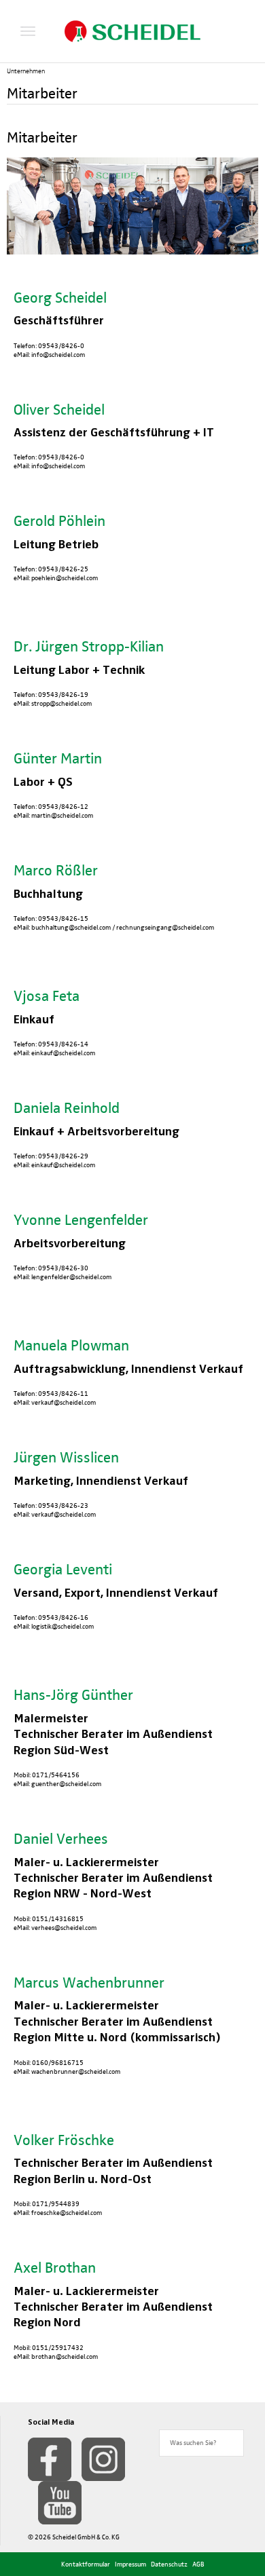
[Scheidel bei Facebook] (50, 2459)
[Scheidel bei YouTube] (60, 2503)
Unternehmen (26, 71)
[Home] (132, 31)
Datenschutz (169, 2564)
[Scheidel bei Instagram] (103, 2459)
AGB (198, 2564)
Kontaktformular (86, 2564)
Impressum (130, 2564)
